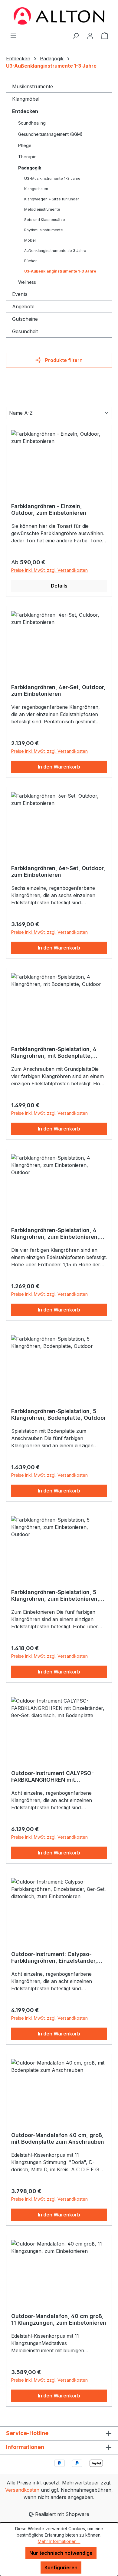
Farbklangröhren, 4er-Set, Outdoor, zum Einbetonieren (58, 690)
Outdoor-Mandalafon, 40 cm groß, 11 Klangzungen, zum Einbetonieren (59, 2319)
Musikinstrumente (33, 86)
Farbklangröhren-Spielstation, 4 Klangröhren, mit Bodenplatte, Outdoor (54, 1053)
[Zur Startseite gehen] (59, 16)
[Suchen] (76, 35)
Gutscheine (25, 319)
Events (20, 294)
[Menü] (13, 35)
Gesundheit (25, 331)
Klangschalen (36, 189)
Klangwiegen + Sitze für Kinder (52, 199)
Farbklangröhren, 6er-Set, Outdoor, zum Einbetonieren (58, 871)
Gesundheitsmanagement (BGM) (50, 134)
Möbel (30, 240)
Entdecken (25, 111)
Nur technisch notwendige (61, 2553)
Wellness (27, 282)
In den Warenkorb (59, 767)
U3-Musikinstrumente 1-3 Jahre (52, 178)
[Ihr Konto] (90, 35)
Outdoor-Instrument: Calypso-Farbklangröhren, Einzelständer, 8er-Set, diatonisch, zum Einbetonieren (54, 1958)
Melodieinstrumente (42, 209)
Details (59, 586)
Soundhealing (32, 123)
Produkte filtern (63, 360)
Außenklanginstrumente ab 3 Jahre (55, 251)
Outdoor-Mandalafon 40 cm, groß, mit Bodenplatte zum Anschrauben (58, 2138)
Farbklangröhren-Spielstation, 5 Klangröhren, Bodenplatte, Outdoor (59, 1414)
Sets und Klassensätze (45, 220)
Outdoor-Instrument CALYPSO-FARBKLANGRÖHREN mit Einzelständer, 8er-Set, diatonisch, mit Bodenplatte (58, 1777)
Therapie (27, 157)
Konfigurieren (61, 2568)
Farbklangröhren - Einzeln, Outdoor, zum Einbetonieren (49, 509)
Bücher (30, 261)
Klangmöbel (26, 99)
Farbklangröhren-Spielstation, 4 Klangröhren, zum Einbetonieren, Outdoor (55, 1234)
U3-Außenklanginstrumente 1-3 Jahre (60, 271)
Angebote (23, 307)
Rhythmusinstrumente (44, 230)
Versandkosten (22, 2490)
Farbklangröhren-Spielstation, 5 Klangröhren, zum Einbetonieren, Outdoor (55, 1596)
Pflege (25, 145)
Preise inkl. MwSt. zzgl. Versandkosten (49, 570)
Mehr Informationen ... (59, 2541)
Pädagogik (30, 168)
